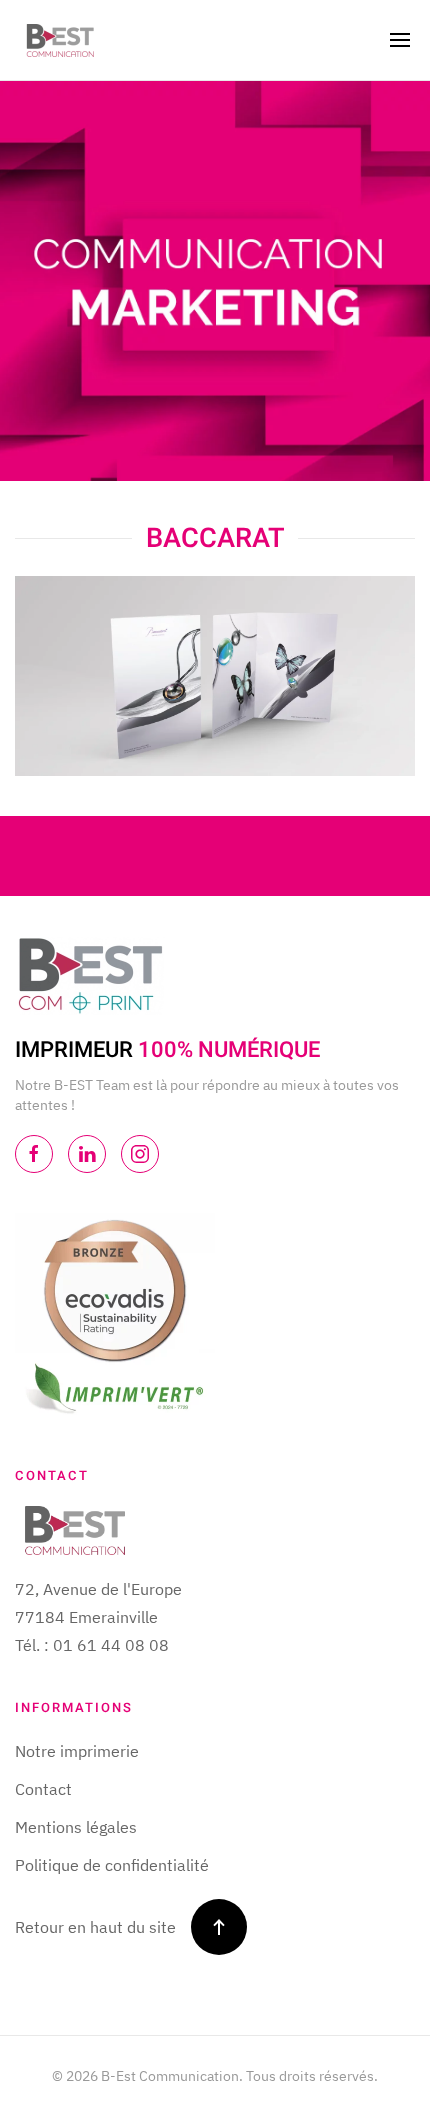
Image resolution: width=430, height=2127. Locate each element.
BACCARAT (215, 538)
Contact (43, 1789)
